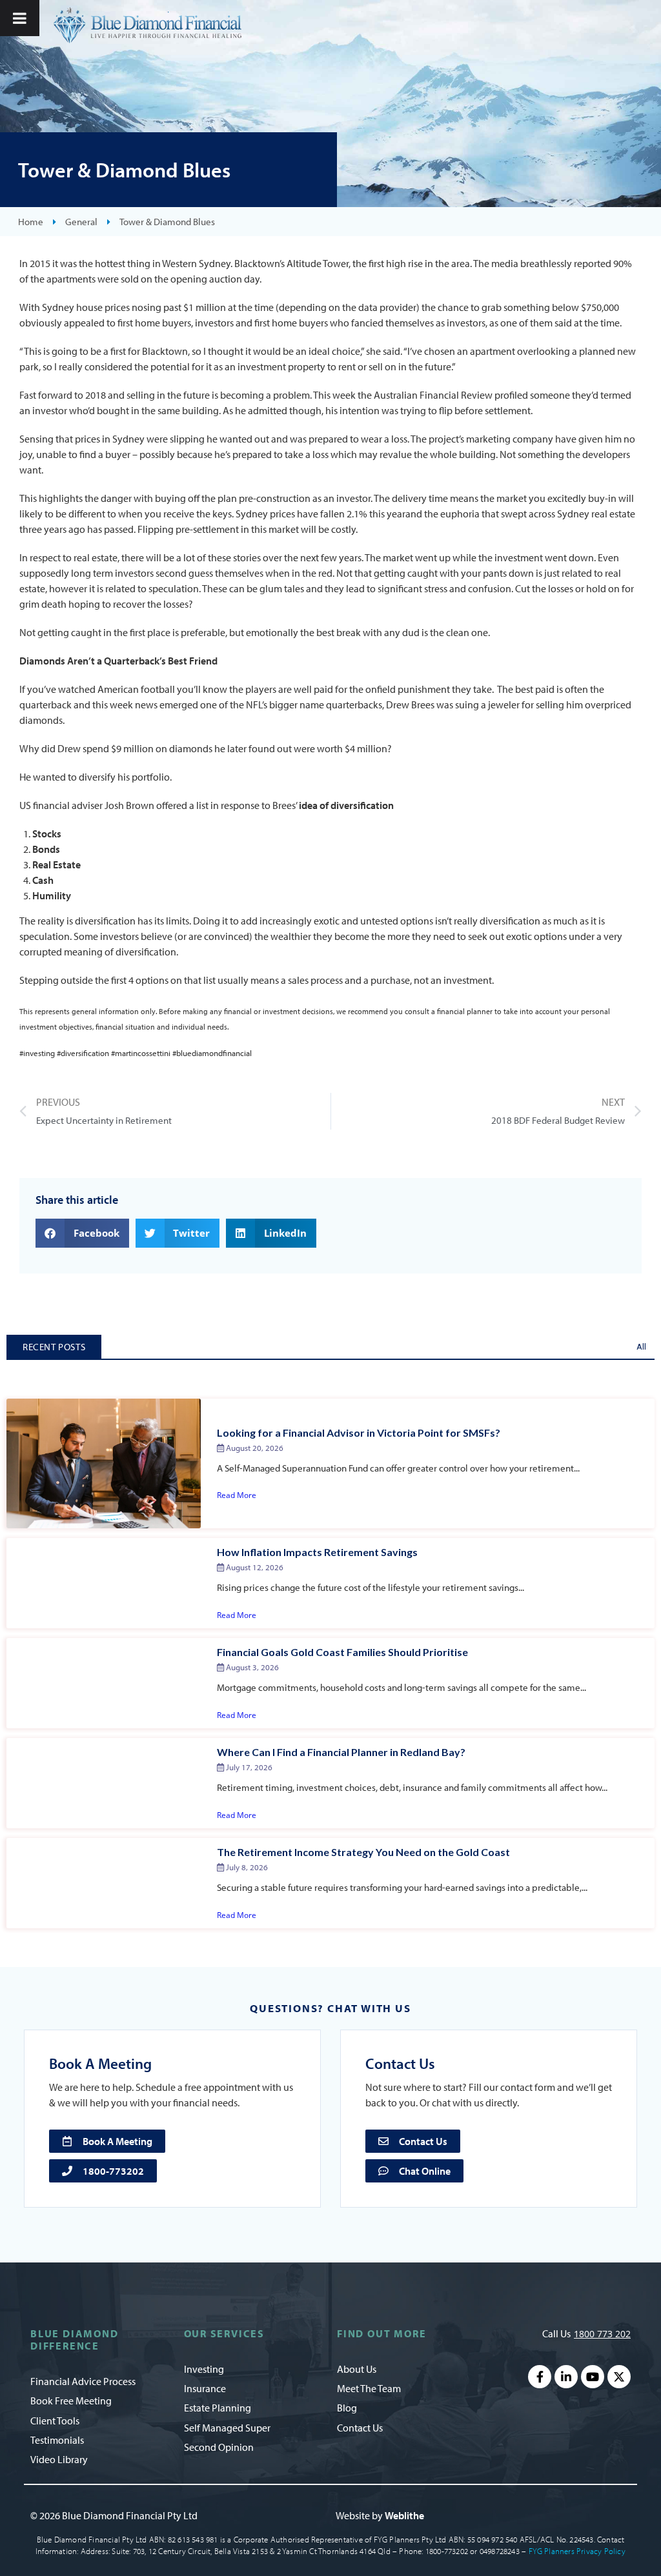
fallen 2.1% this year (363, 514)
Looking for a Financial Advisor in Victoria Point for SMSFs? (359, 1433)
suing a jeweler (487, 704)
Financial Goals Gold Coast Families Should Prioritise (342, 1652)
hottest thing (123, 263)
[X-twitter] (619, 2377)
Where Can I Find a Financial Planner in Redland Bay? (341, 1752)
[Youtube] (593, 2377)
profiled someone (532, 395)
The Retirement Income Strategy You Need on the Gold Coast (363, 1852)
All (641, 1347)
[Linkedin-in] (566, 2377)
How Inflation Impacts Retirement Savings (317, 1552)
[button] (82, 1233)
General (81, 222)
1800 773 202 (602, 2334)
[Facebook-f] (540, 2377)
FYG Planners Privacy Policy (577, 2551)
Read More (237, 1495)
